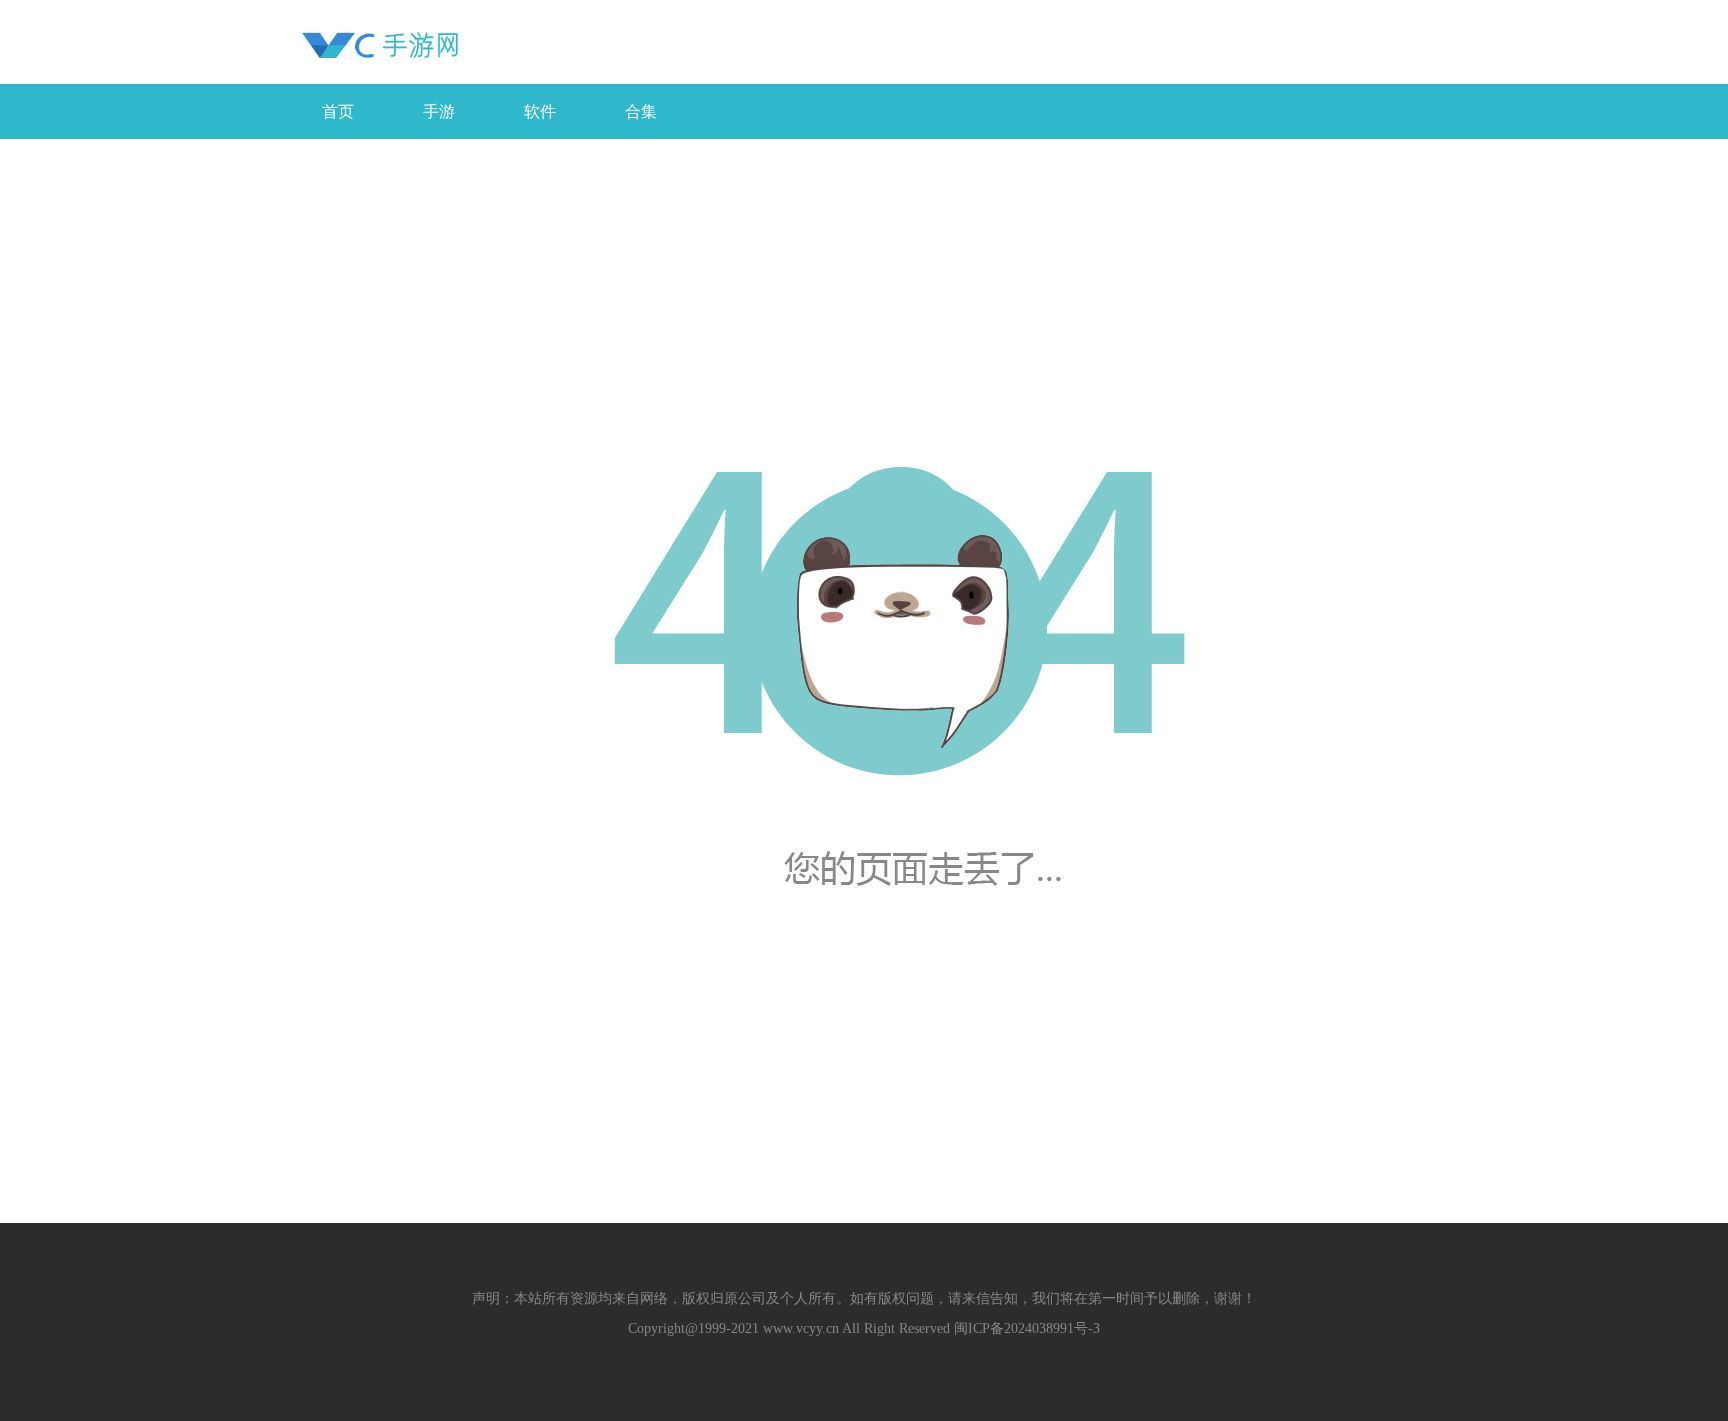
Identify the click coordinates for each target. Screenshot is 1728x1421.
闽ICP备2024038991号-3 (1027, 1328)
